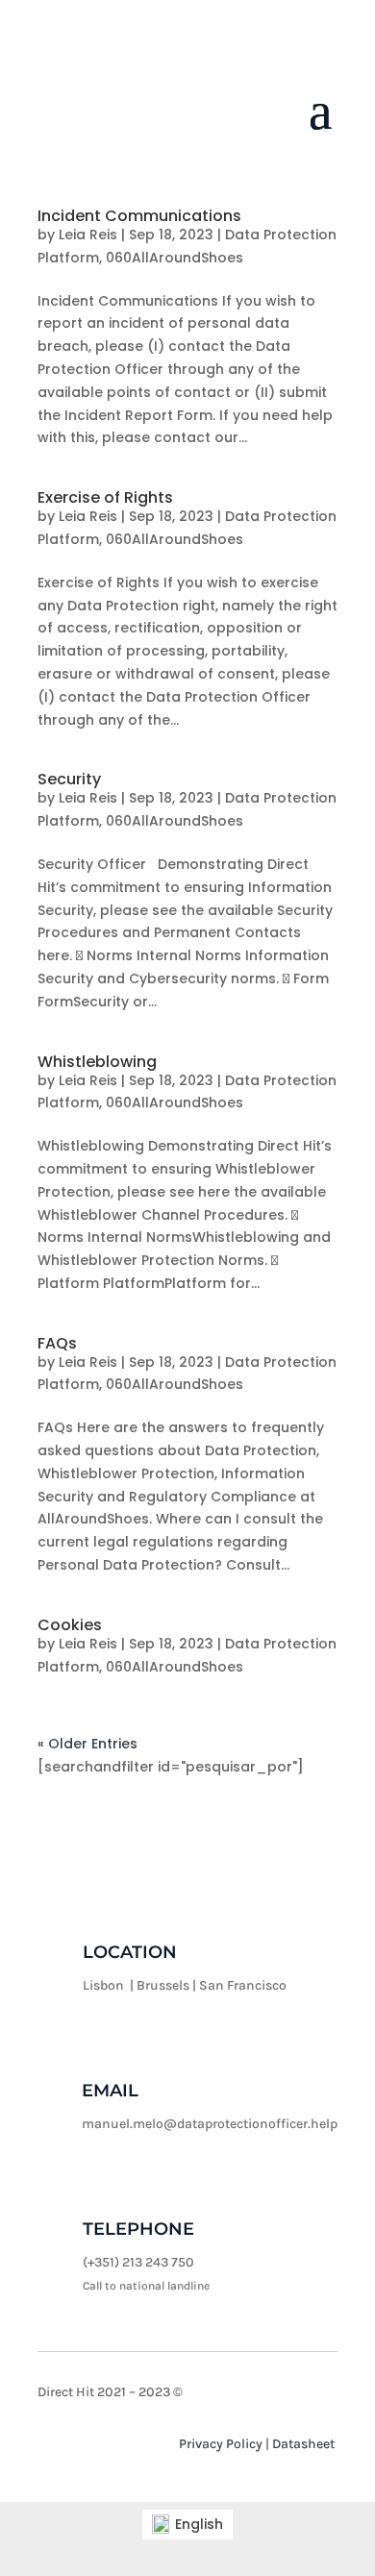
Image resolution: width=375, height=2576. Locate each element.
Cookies (70, 1625)
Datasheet (303, 2444)
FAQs (57, 1343)
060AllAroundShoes (175, 258)
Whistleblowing (97, 1062)
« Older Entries (87, 1744)
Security (69, 779)
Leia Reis (88, 235)
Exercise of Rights (105, 497)
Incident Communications (139, 216)
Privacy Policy (221, 2444)
